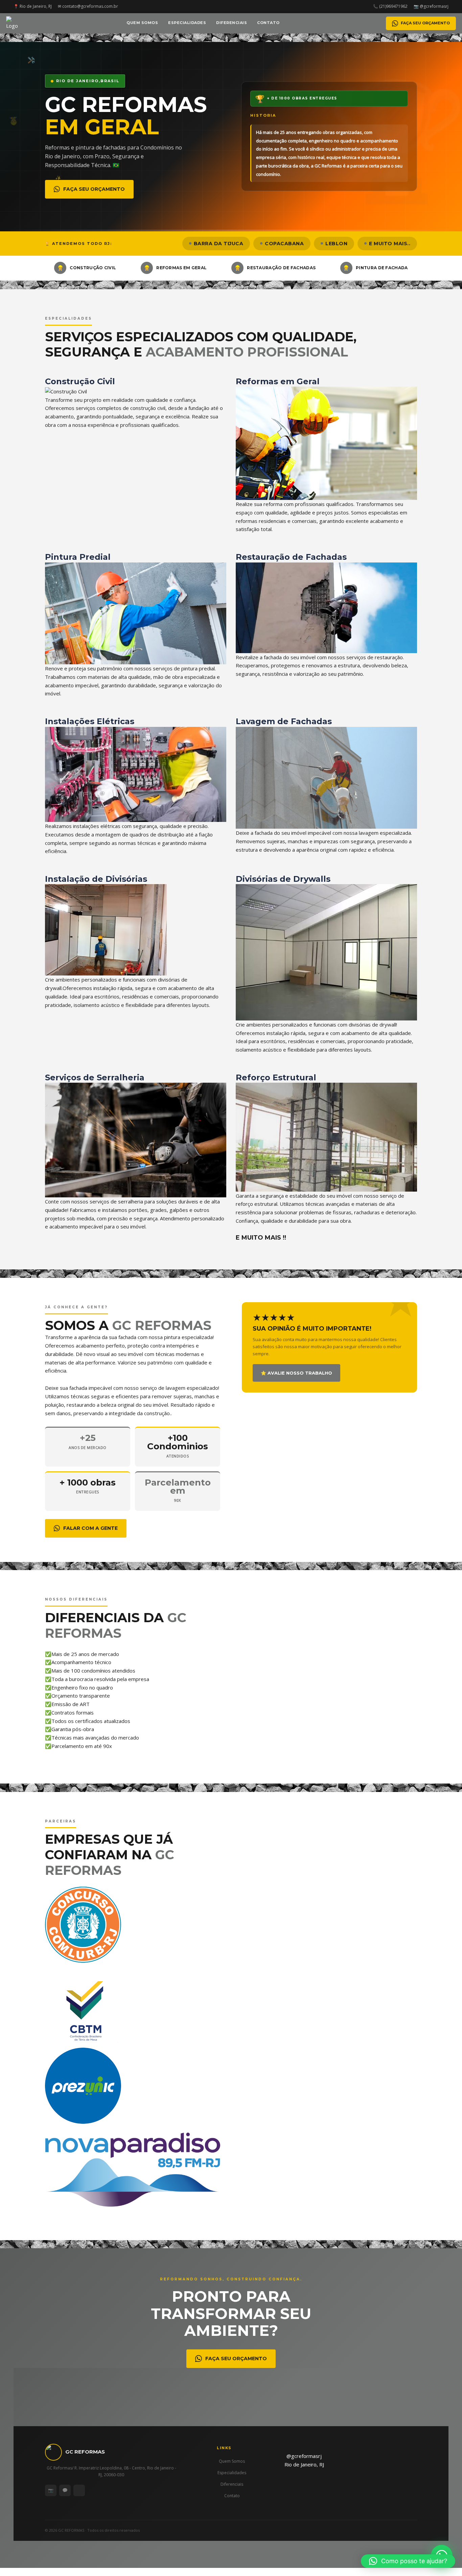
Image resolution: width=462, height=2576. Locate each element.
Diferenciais (232, 23)
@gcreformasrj (304, 2456)
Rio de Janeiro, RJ (304, 2464)
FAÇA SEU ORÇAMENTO (425, 23)
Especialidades (187, 23)
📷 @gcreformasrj (431, 6)
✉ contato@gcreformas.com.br (88, 6)
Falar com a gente (90, 1528)
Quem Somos (142, 23)
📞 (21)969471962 (390, 6)
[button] (408, 2561)
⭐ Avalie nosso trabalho (296, 1373)
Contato (268, 23)
